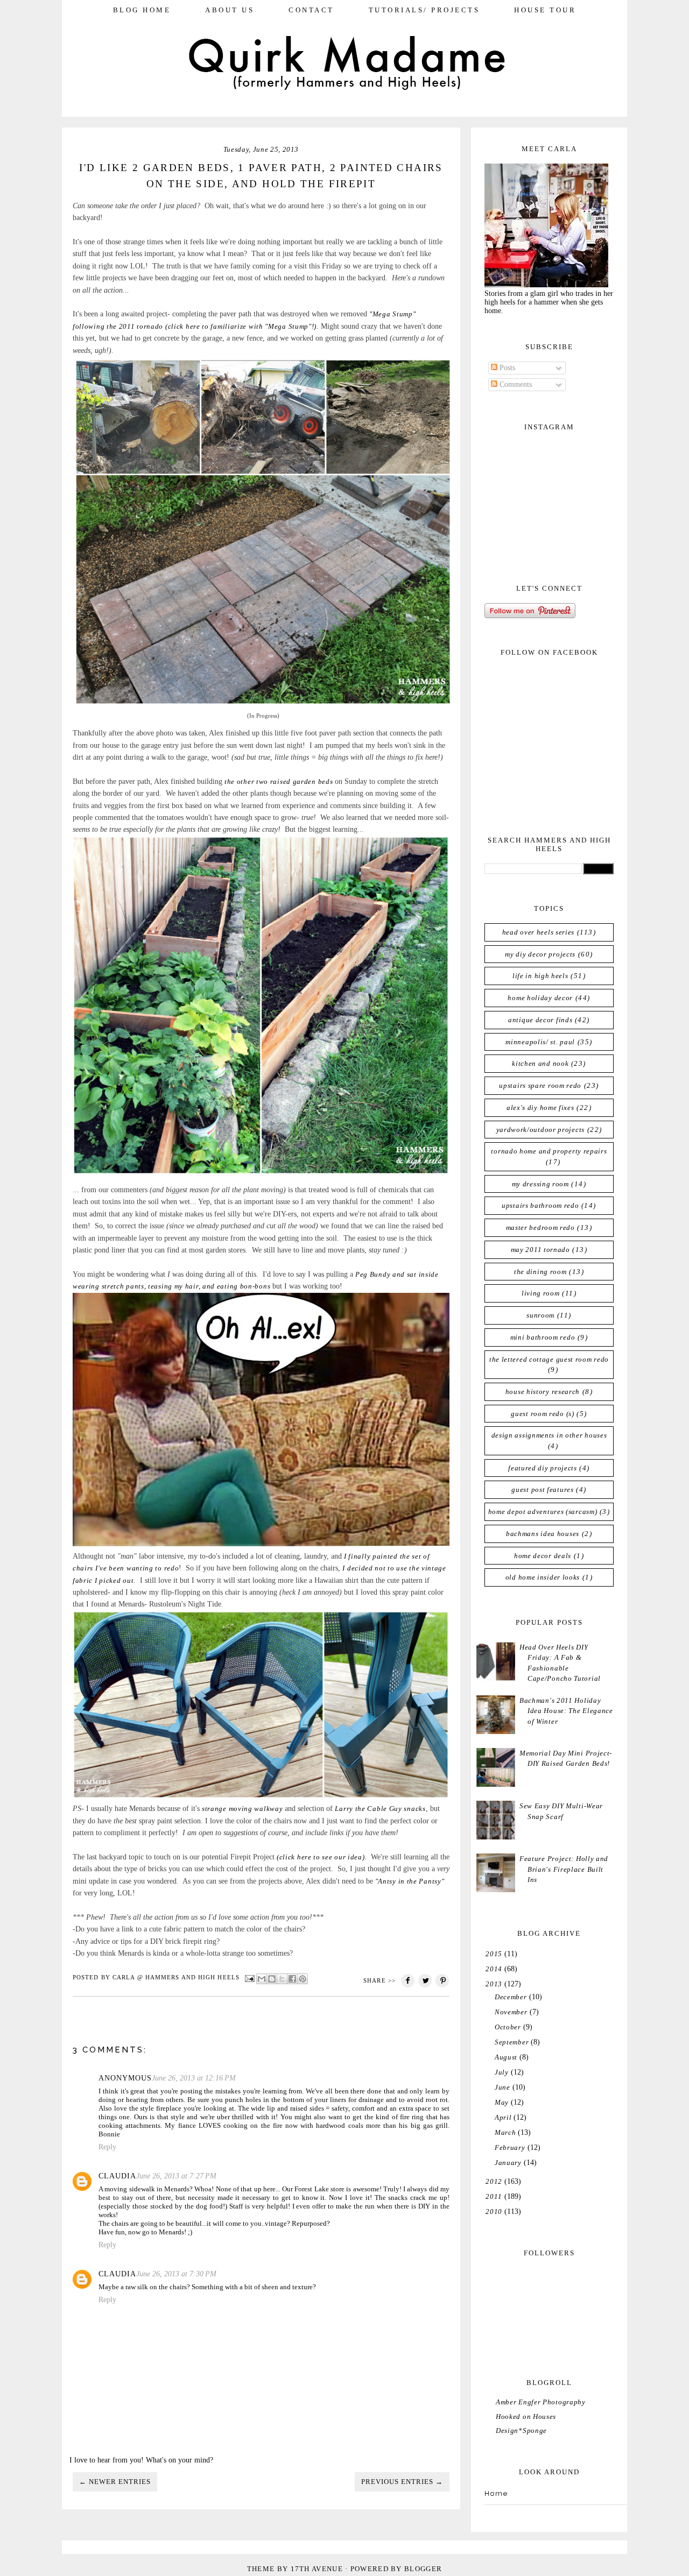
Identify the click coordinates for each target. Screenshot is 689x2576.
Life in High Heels (540, 976)
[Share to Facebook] (292, 1979)
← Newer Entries (115, 2482)
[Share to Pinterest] (303, 1979)
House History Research (543, 1392)
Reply (107, 2147)
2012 (494, 2181)
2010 (494, 2211)
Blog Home (142, 10)
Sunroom (540, 1315)
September (512, 2042)
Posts (506, 368)
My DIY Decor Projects (540, 954)
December (511, 1997)
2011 (494, 2196)
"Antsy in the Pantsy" (409, 1881)
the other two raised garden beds (279, 781)
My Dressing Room (540, 1184)
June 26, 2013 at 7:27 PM (176, 2176)
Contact (311, 10)
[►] (485, 1954)
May (502, 2102)
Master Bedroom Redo (540, 1227)
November (511, 2012)
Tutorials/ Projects (424, 10)
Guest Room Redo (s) (542, 1414)
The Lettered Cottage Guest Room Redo (549, 1359)
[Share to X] (282, 1979)
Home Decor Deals (543, 1556)
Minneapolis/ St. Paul (540, 1042)
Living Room (541, 1293)
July (502, 2072)
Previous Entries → (402, 2482)
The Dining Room (540, 1272)
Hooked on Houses (526, 2416)
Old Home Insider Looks (543, 1577)
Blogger (423, 2569)
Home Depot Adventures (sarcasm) (543, 1512)
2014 (494, 1969)
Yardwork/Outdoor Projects (541, 1130)
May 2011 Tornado (540, 1250)
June (502, 2087)
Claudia (117, 2176)
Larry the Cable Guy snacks (380, 1809)
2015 (494, 1954)
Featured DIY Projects (543, 1468)
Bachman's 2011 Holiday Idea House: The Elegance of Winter (566, 1711)
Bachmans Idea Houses (543, 1534)
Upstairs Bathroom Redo (540, 1205)
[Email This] (262, 1979)
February (510, 2147)
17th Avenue (317, 2569)
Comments (515, 384)
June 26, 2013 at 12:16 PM (194, 2078)
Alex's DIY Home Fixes (540, 1107)
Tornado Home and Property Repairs (549, 1151)
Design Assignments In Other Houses (549, 1435)
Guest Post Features (542, 1489)
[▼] (485, 1984)
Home (496, 2493)
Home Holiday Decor (540, 998)
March (505, 2132)
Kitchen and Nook (540, 1063)
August (506, 2057)
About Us (230, 10)
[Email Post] (249, 1978)
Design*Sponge (521, 2430)
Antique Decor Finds (540, 1020)
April (503, 2117)
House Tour (545, 10)
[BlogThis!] (272, 1979)
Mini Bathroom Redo (543, 1337)
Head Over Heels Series (538, 932)
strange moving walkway (242, 1809)
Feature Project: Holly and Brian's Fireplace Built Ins (564, 1869)
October (508, 2027)
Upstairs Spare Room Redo (540, 1085)
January (508, 2163)
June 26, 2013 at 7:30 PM (176, 2274)
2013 (494, 1984)
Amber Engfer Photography (541, 2402)
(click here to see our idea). (324, 1857)
